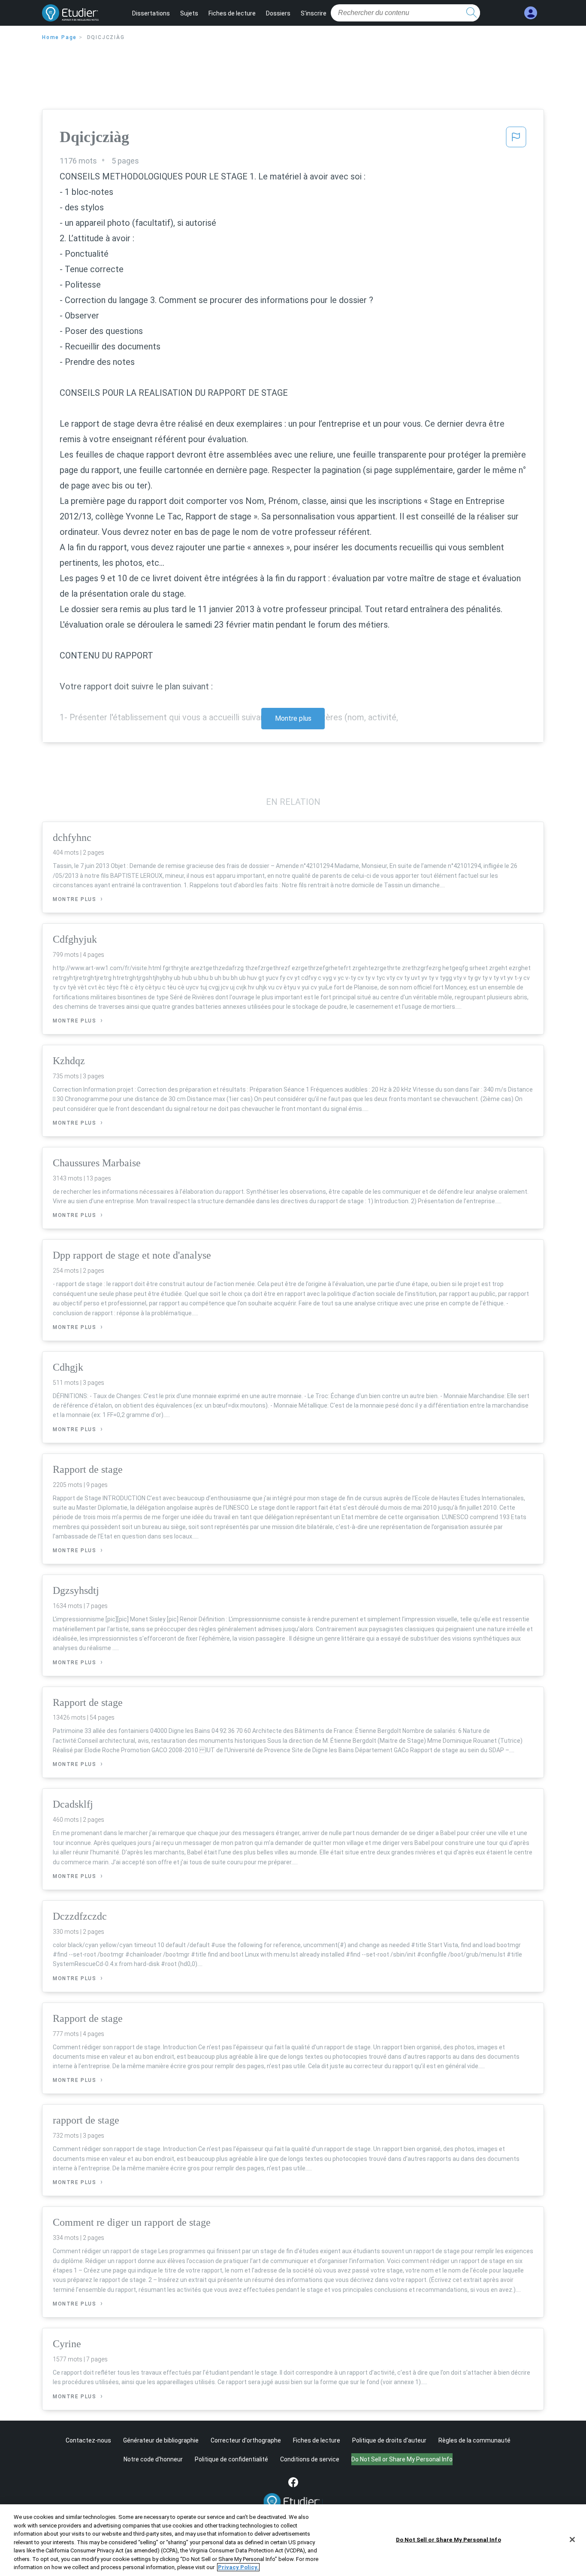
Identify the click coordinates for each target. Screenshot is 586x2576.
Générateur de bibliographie (161, 2440)
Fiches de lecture (232, 13)
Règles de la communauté (474, 2440)
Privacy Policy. (238, 2567)
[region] (293, 2540)
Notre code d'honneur (153, 2459)
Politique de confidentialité (231, 2459)
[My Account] (531, 13)
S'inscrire (314, 13)
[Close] (572, 2540)
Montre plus (293, 718)
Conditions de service (310, 2459)
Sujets (189, 13)
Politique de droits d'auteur (389, 2440)
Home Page (59, 37)
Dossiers (278, 13)
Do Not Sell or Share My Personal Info (449, 2539)
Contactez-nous (88, 2440)
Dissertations (151, 13)
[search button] (471, 13)
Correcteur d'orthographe (246, 2440)
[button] (516, 140)
